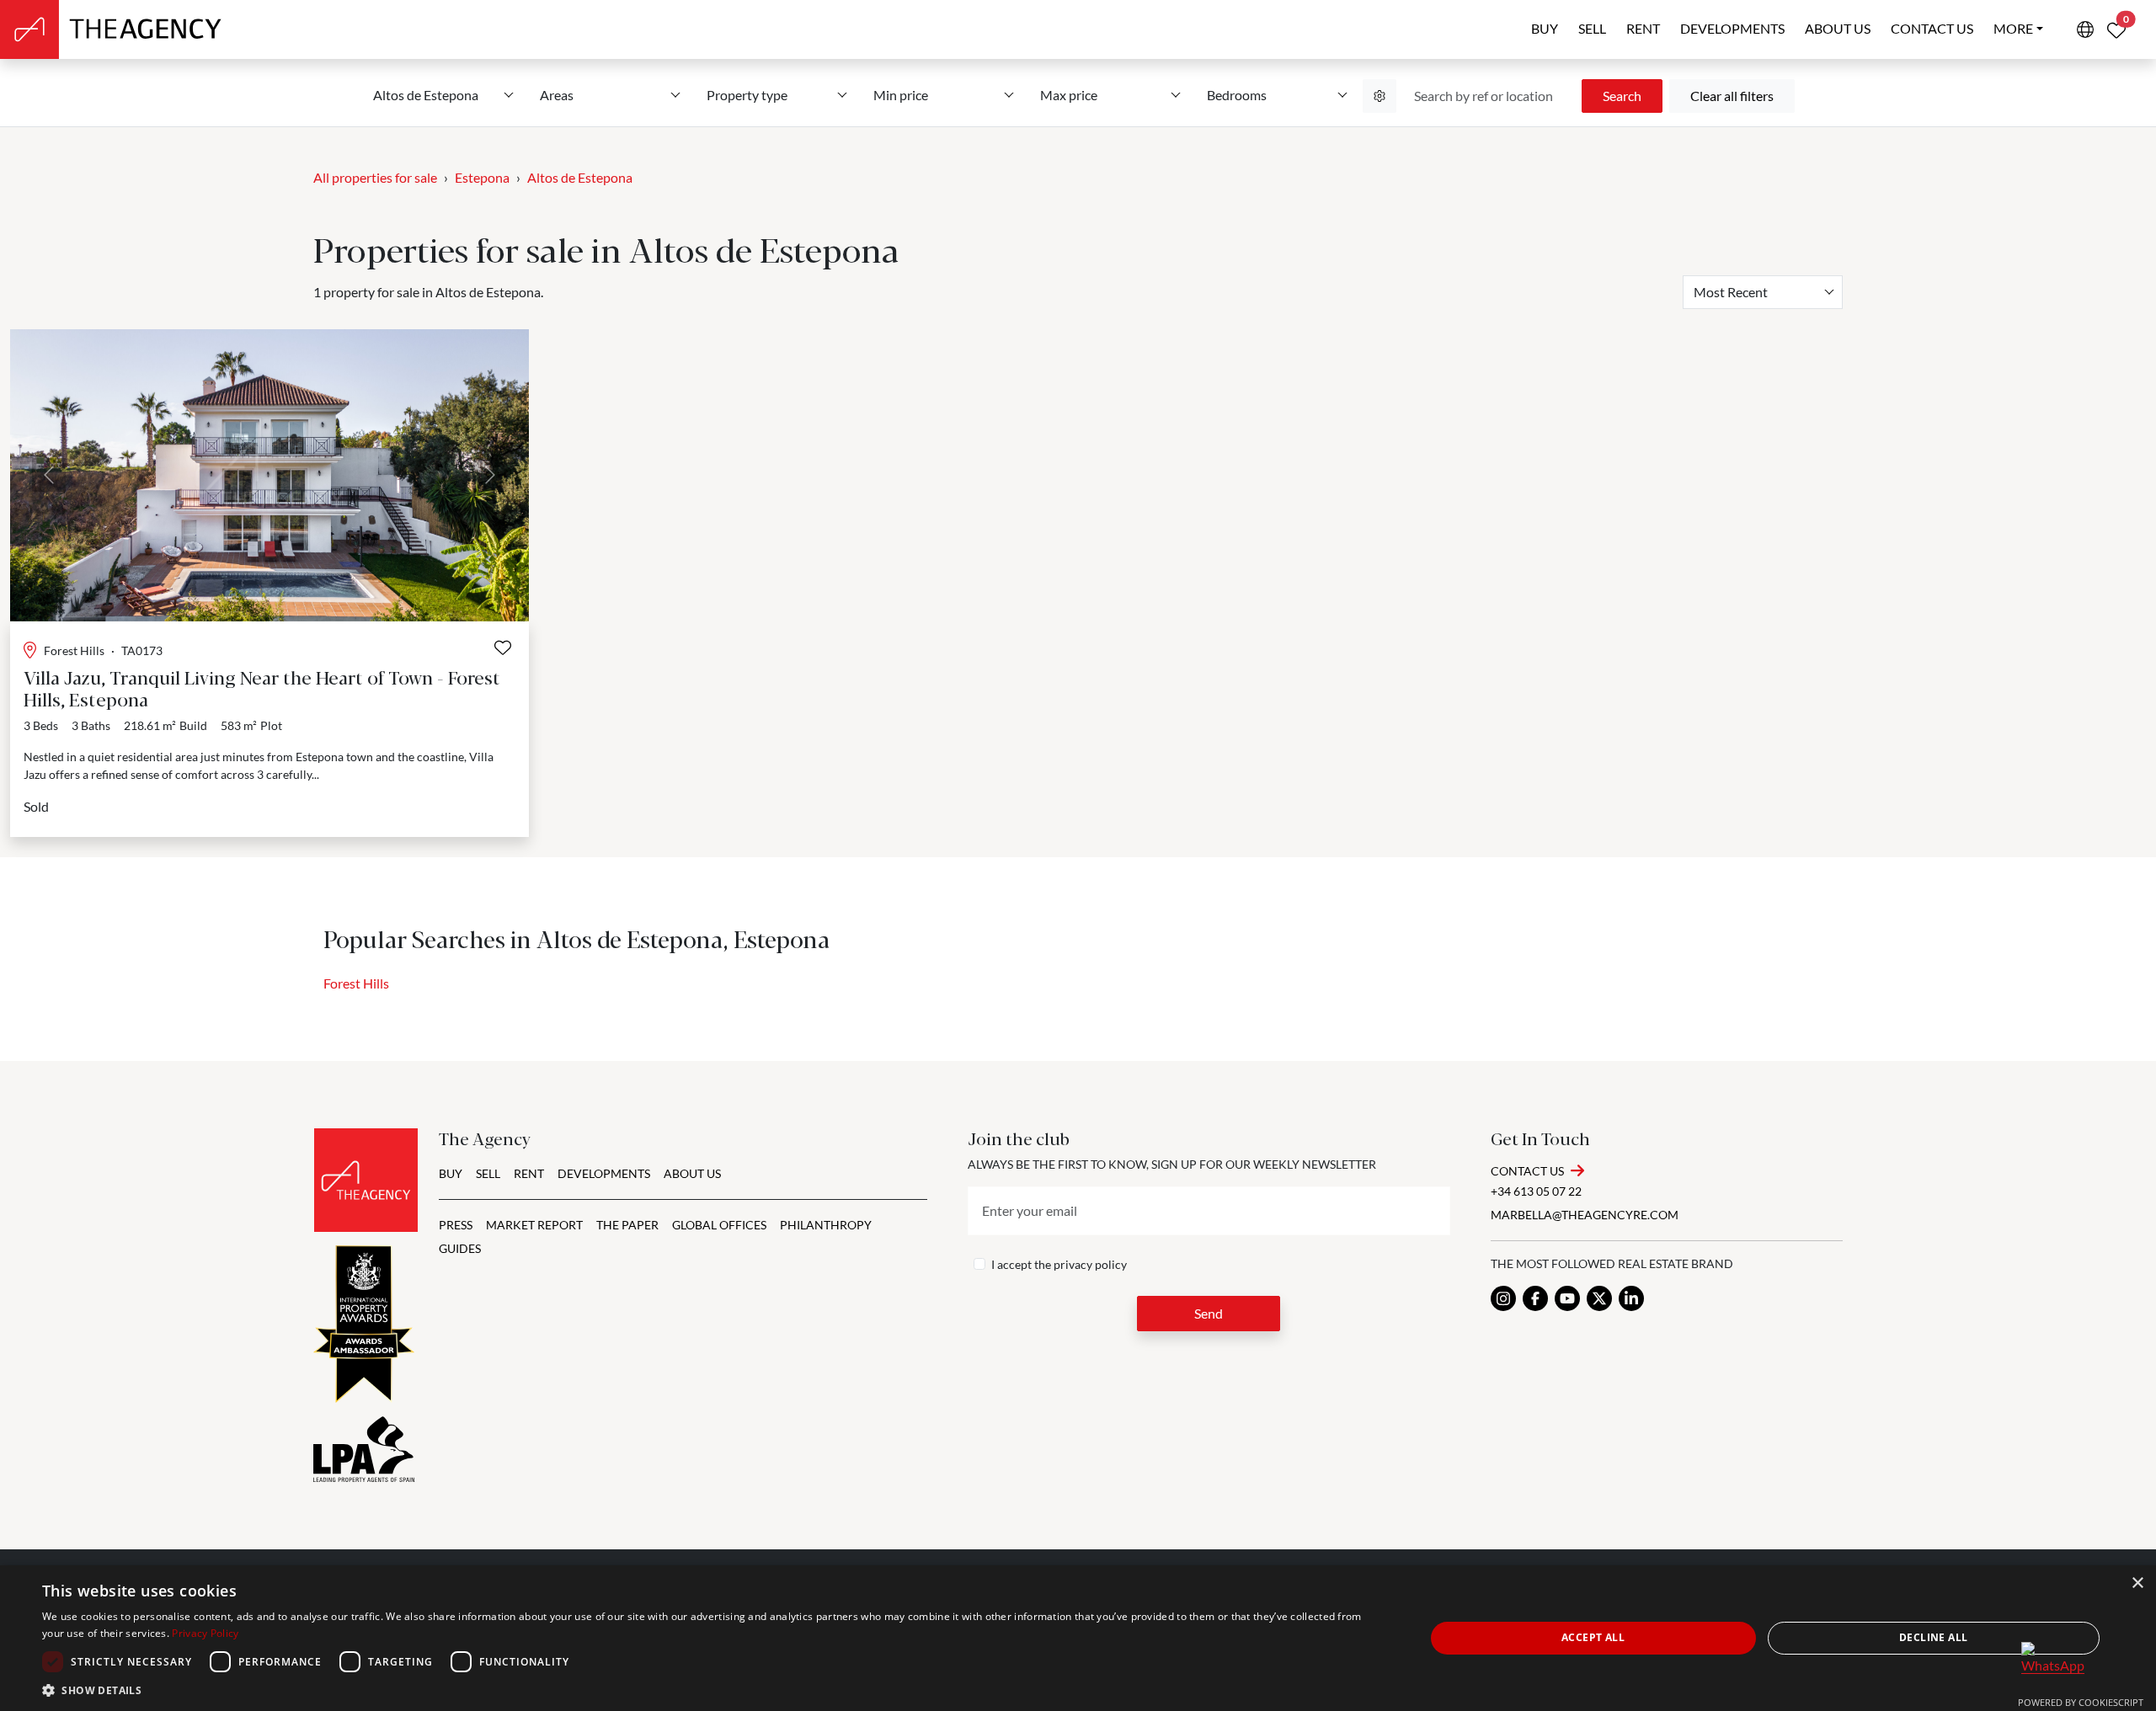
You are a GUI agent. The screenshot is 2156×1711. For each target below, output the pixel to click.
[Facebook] (1535, 1298)
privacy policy (1090, 1264)
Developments (1732, 28)
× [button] (2137, 1583)
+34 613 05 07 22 (1536, 1191)
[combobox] (1763, 292)
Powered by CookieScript (2081, 1702)
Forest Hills (356, 983)
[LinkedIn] (1631, 1298)
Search (1622, 96)
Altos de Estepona (580, 177)
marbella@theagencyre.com (1585, 1215)
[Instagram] (1503, 1298)
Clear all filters (1732, 96)
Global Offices (719, 1225)
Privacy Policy (205, 1633)
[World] (2085, 29)
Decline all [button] (1933, 1637)
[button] (713, 1690)
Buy (1545, 28)
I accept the (1059, 1264)
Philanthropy (826, 1225)
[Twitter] (1599, 1298)
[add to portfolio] (503, 648)
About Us (692, 1173)
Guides (460, 1248)
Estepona (482, 177)
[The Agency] (366, 1180)
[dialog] (1078, 1638)
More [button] (2013, 28)
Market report (534, 1225)
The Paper (627, 1225)
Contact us (1932, 28)
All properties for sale (375, 177)
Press (456, 1225)
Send (1209, 1313)
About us (1838, 28)
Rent (1643, 28)
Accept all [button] (1593, 1637)
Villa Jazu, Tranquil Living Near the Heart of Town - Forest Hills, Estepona (262, 688)
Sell (1592, 28)
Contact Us (1527, 1171)
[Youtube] (1567, 1298)
